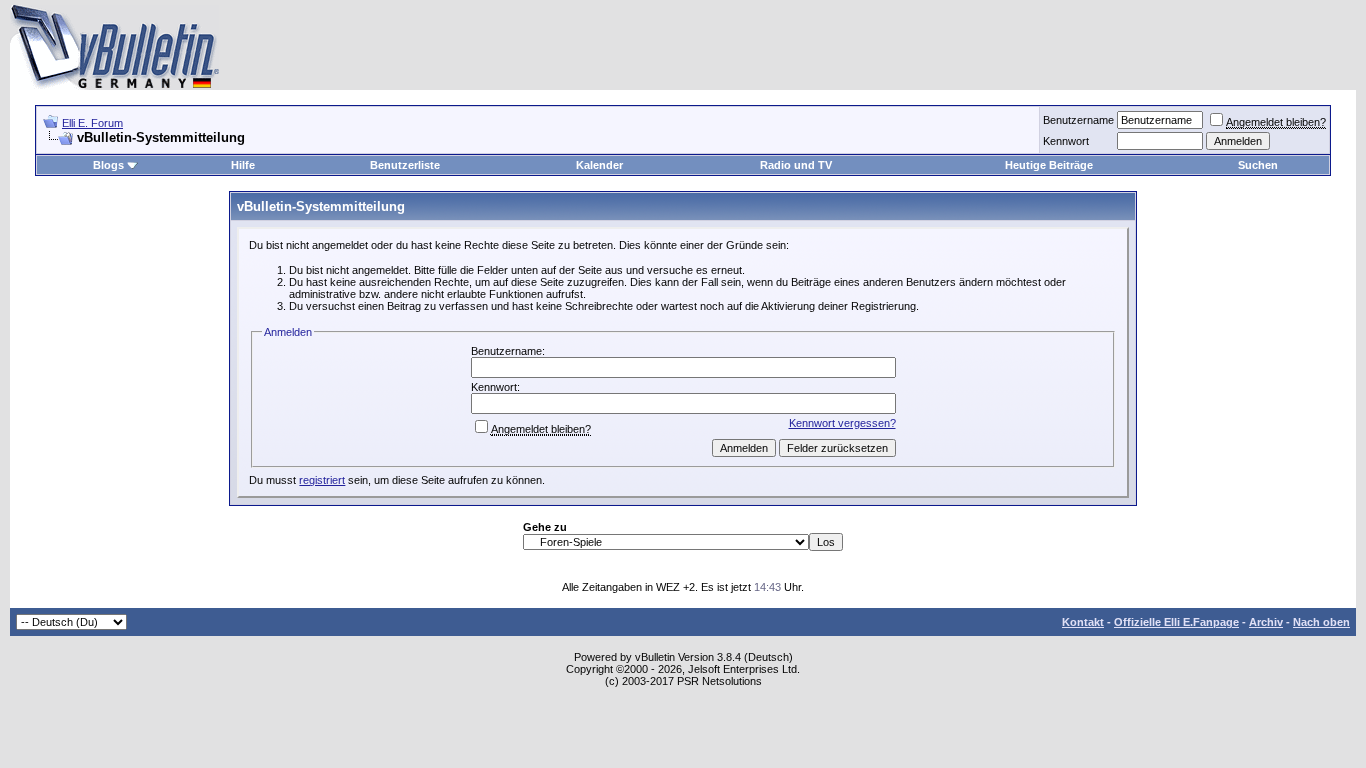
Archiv (1266, 622)
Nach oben (1321, 622)
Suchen (1258, 165)
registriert (322, 480)
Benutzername (1078, 120)
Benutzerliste (405, 165)
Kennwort (1066, 141)
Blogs (108, 165)
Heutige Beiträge (1049, 165)
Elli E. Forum (92, 123)
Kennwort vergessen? (842, 423)
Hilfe (243, 165)
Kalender (599, 165)
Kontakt (1083, 622)
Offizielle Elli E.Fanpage (1176, 622)
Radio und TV (796, 165)
